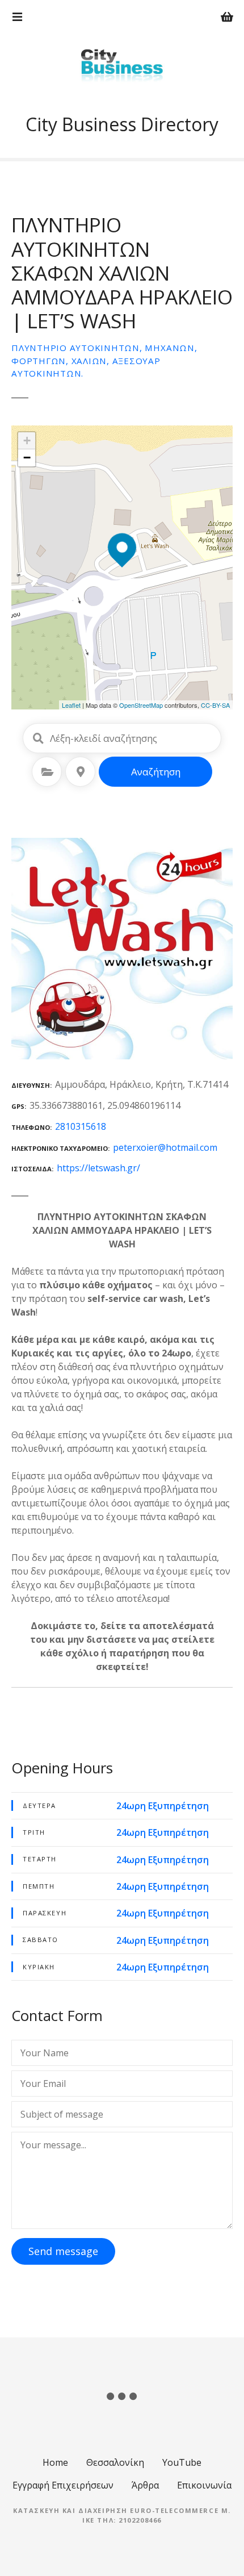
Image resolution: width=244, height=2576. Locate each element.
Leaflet (71, 705)
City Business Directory (122, 124)
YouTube (182, 2462)
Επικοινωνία (204, 2485)
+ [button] (27, 441)
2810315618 (81, 1126)
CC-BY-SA (215, 705)
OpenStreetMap (141, 705)
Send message (63, 2251)
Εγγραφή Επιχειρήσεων (63, 2485)
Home (55, 2462)
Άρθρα (145, 2485)
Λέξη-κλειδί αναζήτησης (38, 738)
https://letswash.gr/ (98, 1168)
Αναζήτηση (156, 772)
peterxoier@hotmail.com (165, 1147)
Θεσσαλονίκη (115, 2462)
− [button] (27, 458)
